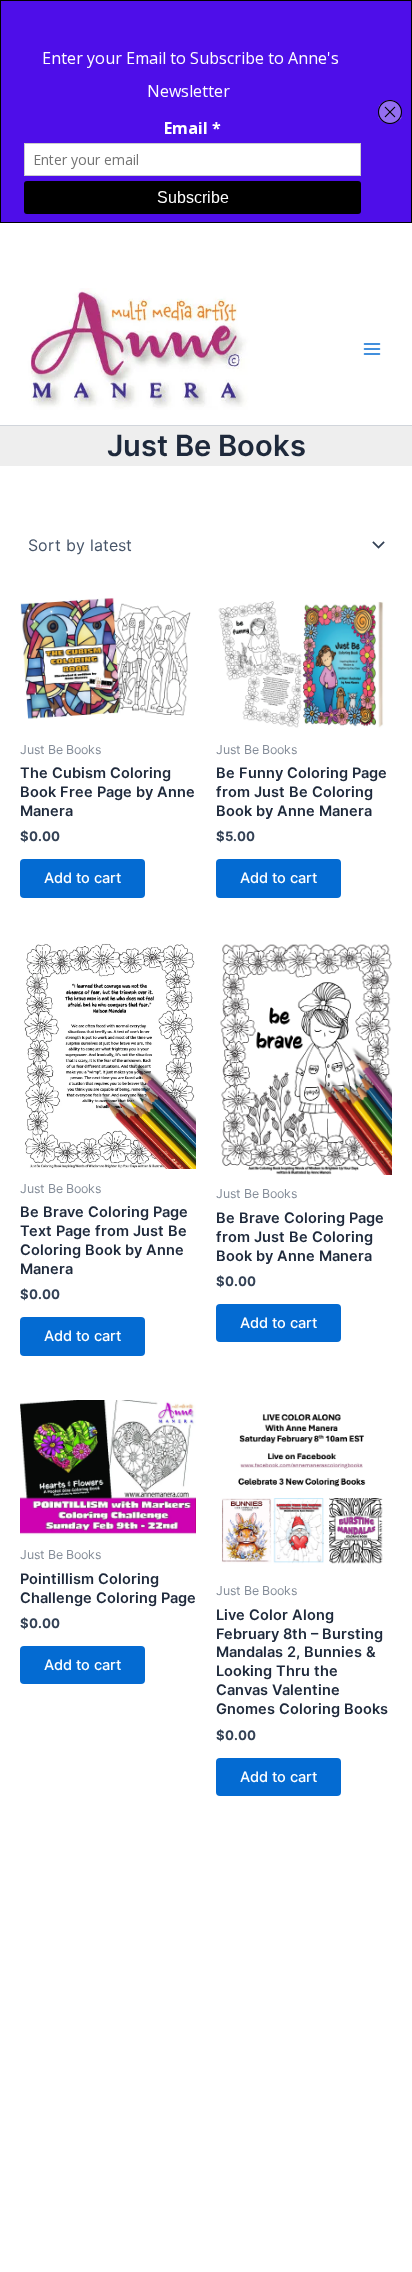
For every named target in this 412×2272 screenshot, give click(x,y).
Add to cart (82, 878)
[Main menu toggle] (372, 349)
